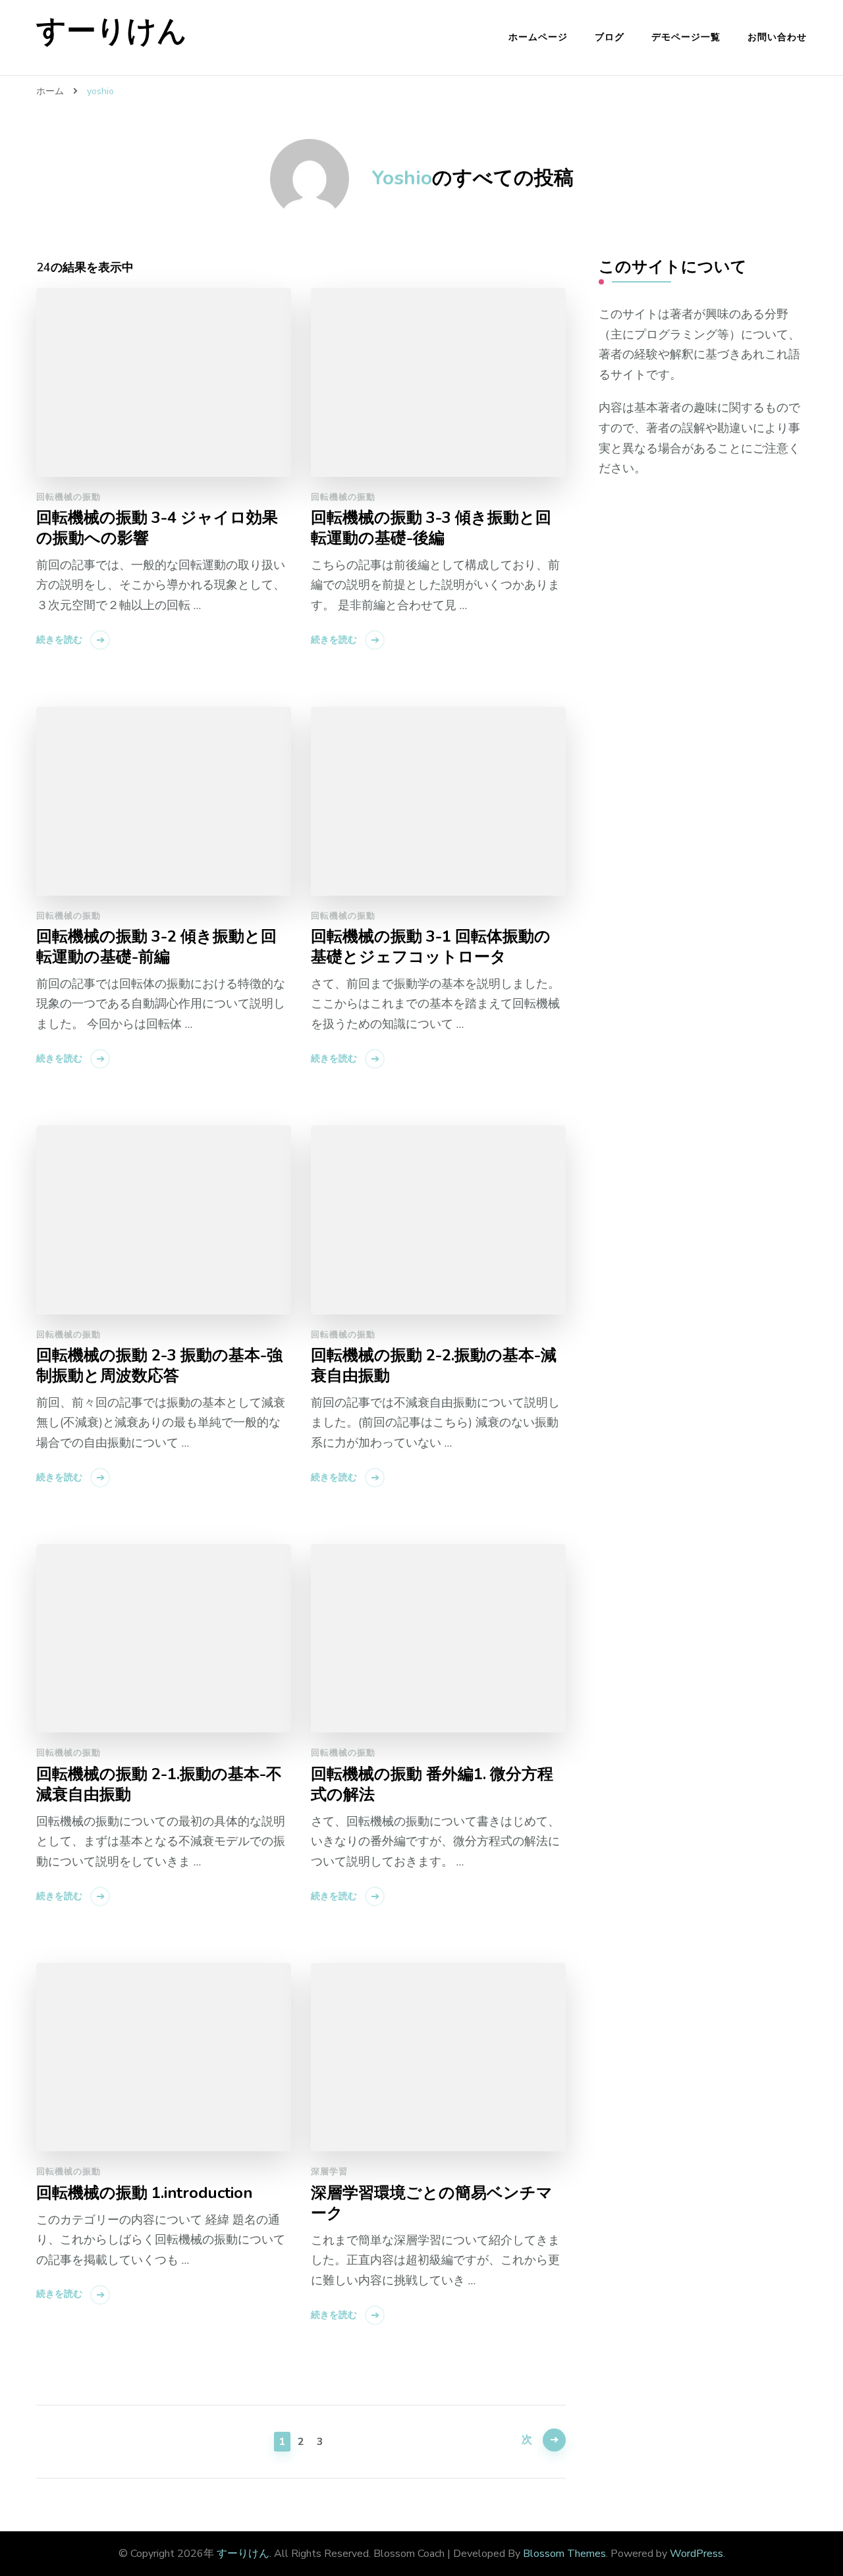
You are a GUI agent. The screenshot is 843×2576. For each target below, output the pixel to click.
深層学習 (329, 2172)
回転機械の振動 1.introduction (144, 2193)
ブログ (610, 37)
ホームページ (538, 37)
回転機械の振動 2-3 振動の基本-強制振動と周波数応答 (159, 1366)
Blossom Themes (564, 2554)
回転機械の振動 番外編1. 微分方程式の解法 (432, 1784)
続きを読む (59, 640)
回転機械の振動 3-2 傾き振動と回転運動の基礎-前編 (156, 947)
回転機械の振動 (68, 497)
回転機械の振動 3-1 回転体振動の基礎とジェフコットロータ (431, 947)
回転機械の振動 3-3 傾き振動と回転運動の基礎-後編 (431, 528)
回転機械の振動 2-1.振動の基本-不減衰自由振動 (159, 1784)
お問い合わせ (777, 37)
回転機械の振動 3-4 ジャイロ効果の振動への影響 (157, 528)
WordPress (696, 2554)
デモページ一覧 (686, 37)
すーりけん (112, 31)
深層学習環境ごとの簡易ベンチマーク (432, 2203)
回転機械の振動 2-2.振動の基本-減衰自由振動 (434, 1366)
